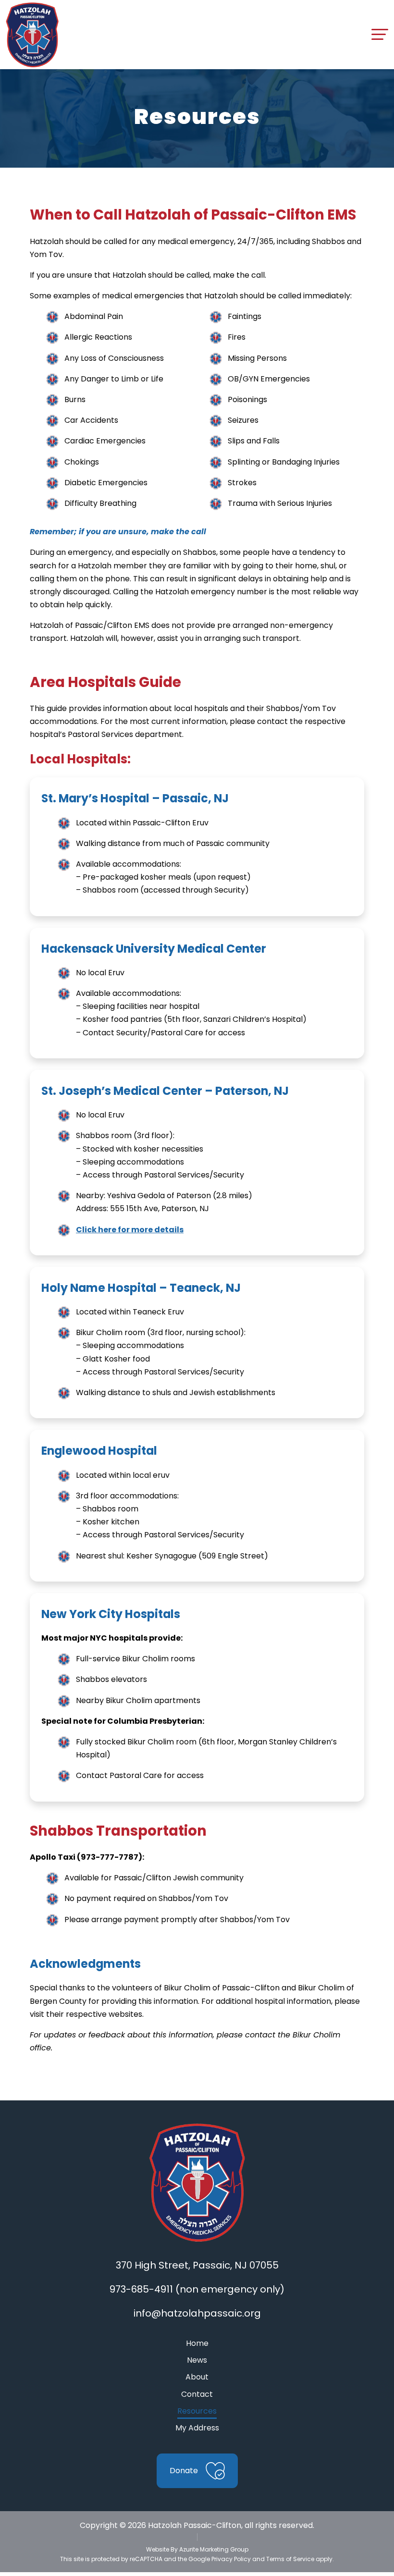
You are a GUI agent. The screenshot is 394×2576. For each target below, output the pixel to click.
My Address (197, 2428)
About (197, 2377)
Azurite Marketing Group (214, 2549)
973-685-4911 (141, 2289)
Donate (184, 2471)
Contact (197, 2394)
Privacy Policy (231, 2559)
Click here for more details (130, 1230)
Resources (197, 2411)
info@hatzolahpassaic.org (197, 2313)
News (197, 2360)
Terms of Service (290, 2559)
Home (197, 2343)
